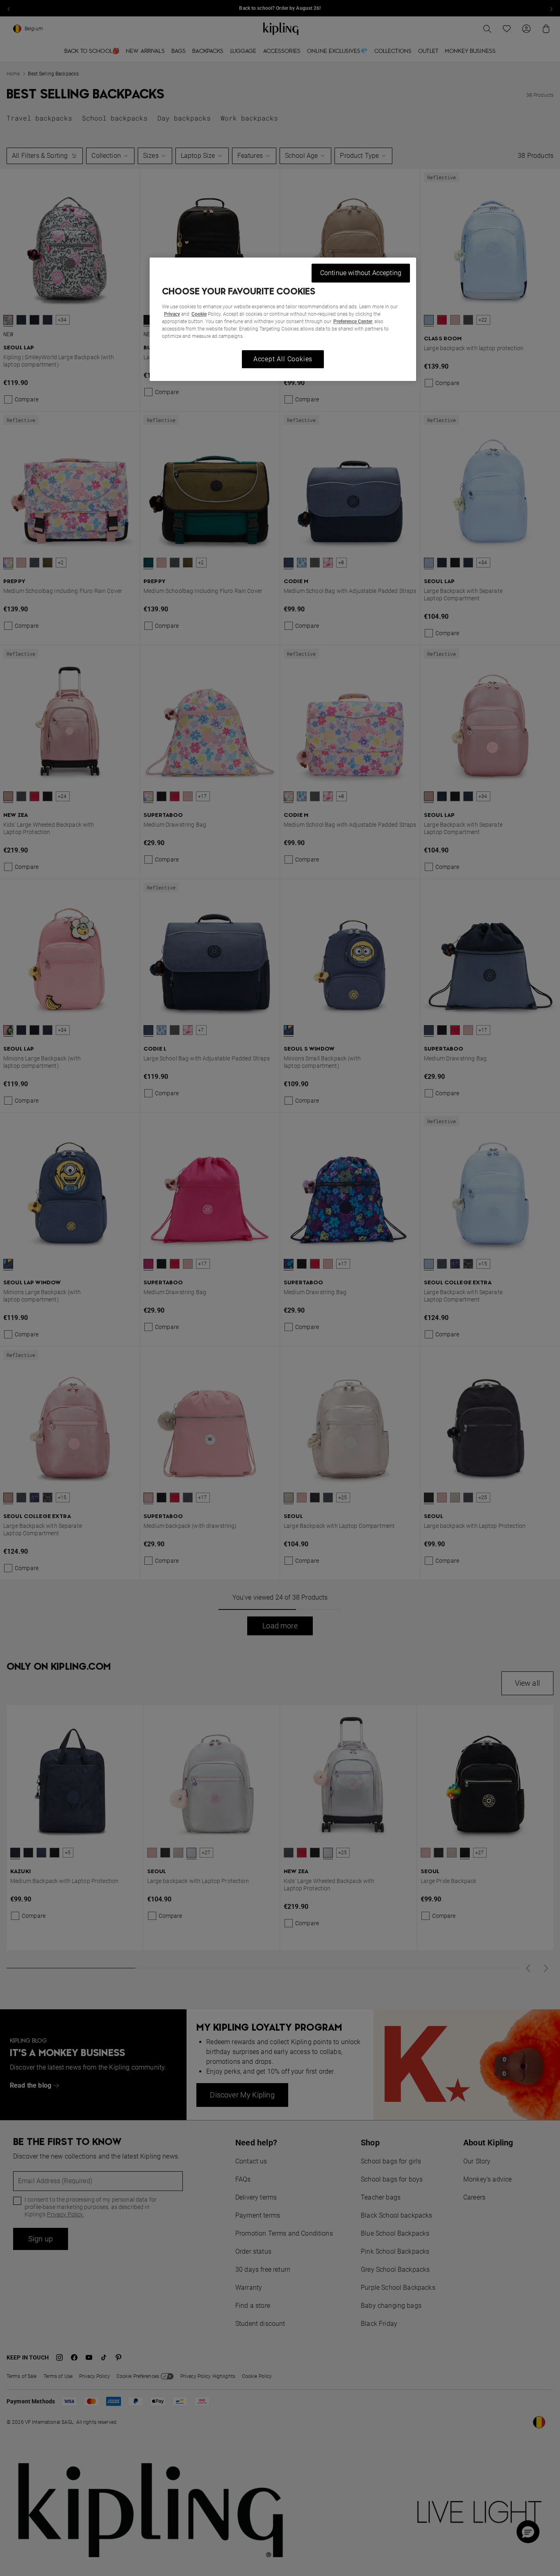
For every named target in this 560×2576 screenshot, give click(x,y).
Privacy (172, 314)
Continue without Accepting (361, 273)
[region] (283, 319)
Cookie (199, 314)
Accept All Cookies (283, 359)
